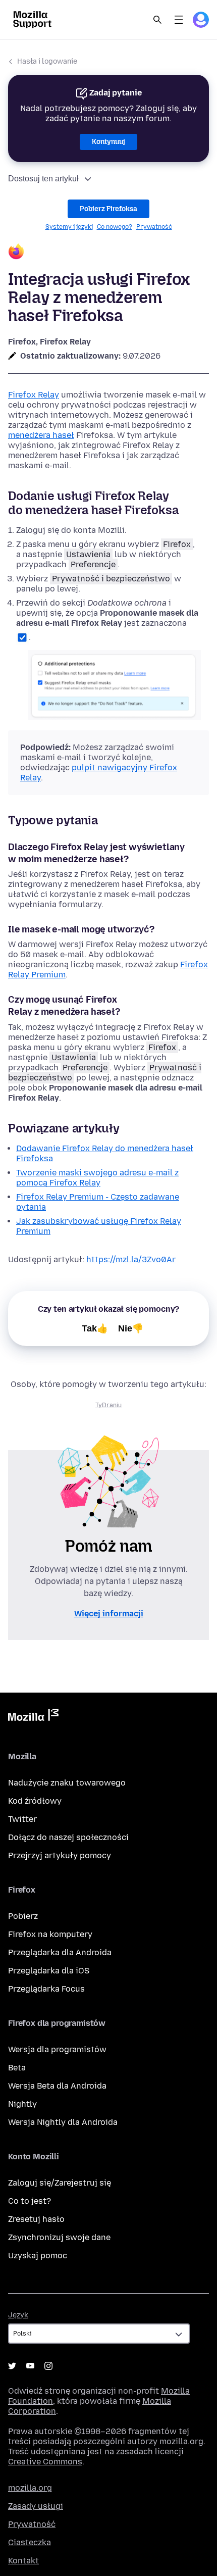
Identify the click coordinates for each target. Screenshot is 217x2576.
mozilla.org (30, 2488)
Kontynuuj (108, 142)
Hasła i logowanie (47, 61)
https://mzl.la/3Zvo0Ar (131, 1259)
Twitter (22, 1819)
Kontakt (23, 2561)
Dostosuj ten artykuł (43, 179)
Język (18, 2315)
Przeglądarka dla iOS (49, 1971)
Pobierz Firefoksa (108, 209)
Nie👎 (131, 1328)
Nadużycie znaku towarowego (67, 1783)
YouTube (30, 2366)
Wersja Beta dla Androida (57, 2086)
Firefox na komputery (50, 1934)
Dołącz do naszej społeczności (68, 1837)
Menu (179, 20)
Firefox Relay (34, 395)
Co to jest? (30, 2201)
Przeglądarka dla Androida (60, 1952)
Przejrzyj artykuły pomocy (60, 1855)
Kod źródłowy (35, 1801)
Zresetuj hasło (36, 2219)
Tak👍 (95, 1328)
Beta (17, 2068)
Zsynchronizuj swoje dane (59, 2237)
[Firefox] (108, 253)
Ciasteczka (30, 2542)
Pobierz (23, 1916)
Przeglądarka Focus (46, 1989)
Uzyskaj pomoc (38, 2256)
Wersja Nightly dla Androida (63, 2122)
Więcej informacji (109, 1614)
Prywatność (154, 227)
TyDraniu (108, 1405)
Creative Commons (45, 2462)
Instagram (48, 2366)
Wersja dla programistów (57, 2049)
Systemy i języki (69, 227)
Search (157, 20)
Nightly (22, 2104)
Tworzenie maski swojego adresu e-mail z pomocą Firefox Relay (97, 1178)
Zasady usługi (36, 2506)
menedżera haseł (41, 435)
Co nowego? (115, 227)
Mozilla (33, 1717)
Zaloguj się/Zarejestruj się (60, 2183)
